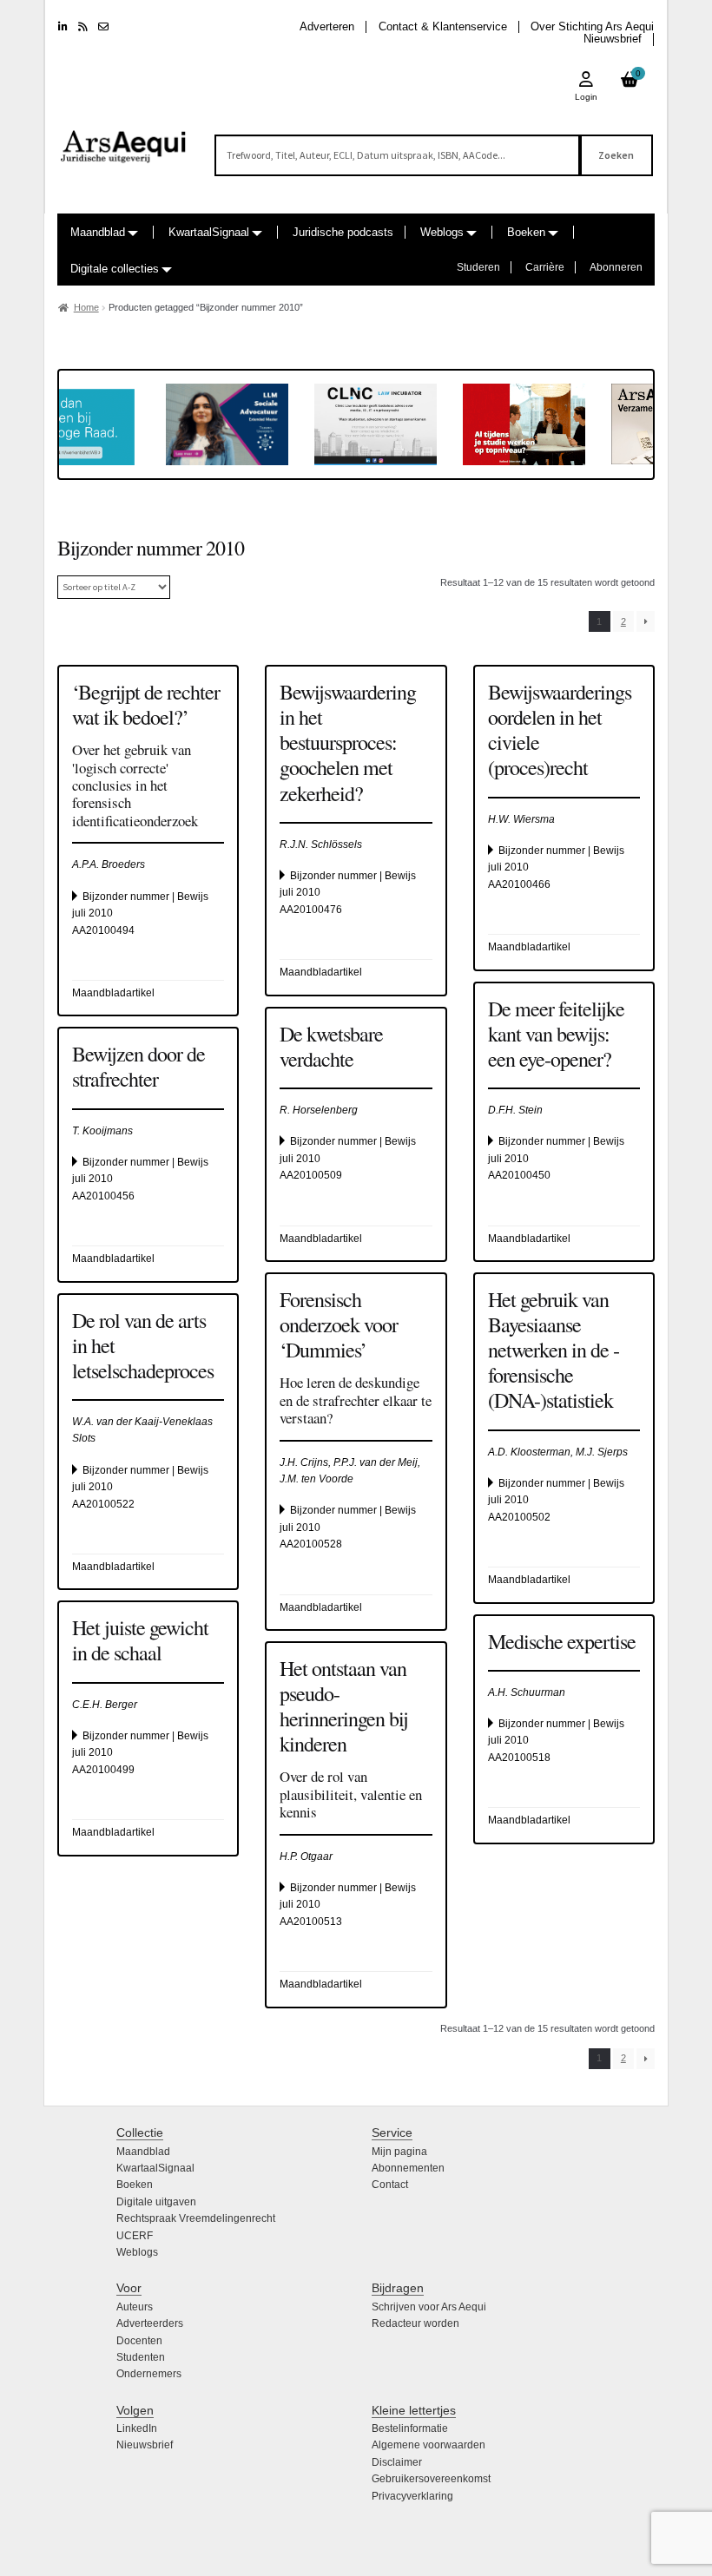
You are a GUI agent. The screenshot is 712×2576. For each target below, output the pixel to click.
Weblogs (442, 232)
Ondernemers (149, 2374)
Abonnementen (408, 2168)
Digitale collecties (115, 269)
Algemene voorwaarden (429, 2445)
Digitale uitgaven (156, 2202)
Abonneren (616, 267)
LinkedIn (137, 2428)
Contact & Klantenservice (443, 26)
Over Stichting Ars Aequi (592, 26)
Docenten (139, 2341)
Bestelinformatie (410, 2428)
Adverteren (327, 26)
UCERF (135, 2236)
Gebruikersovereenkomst (431, 2479)
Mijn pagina (399, 2152)
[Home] (124, 139)
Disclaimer (397, 2462)
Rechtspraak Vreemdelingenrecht (196, 2218)
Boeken (526, 232)
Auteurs (135, 2307)
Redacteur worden (415, 2323)
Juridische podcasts (343, 232)
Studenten (141, 2357)
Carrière (545, 267)
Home (86, 307)
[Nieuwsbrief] (103, 27)
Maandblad (98, 232)
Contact (390, 2185)
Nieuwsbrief (613, 39)
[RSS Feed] (83, 27)
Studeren (478, 267)
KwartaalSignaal (209, 232)
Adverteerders (150, 2323)
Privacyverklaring (412, 2496)
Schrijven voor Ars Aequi (429, 2307)
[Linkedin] (63, 27)
